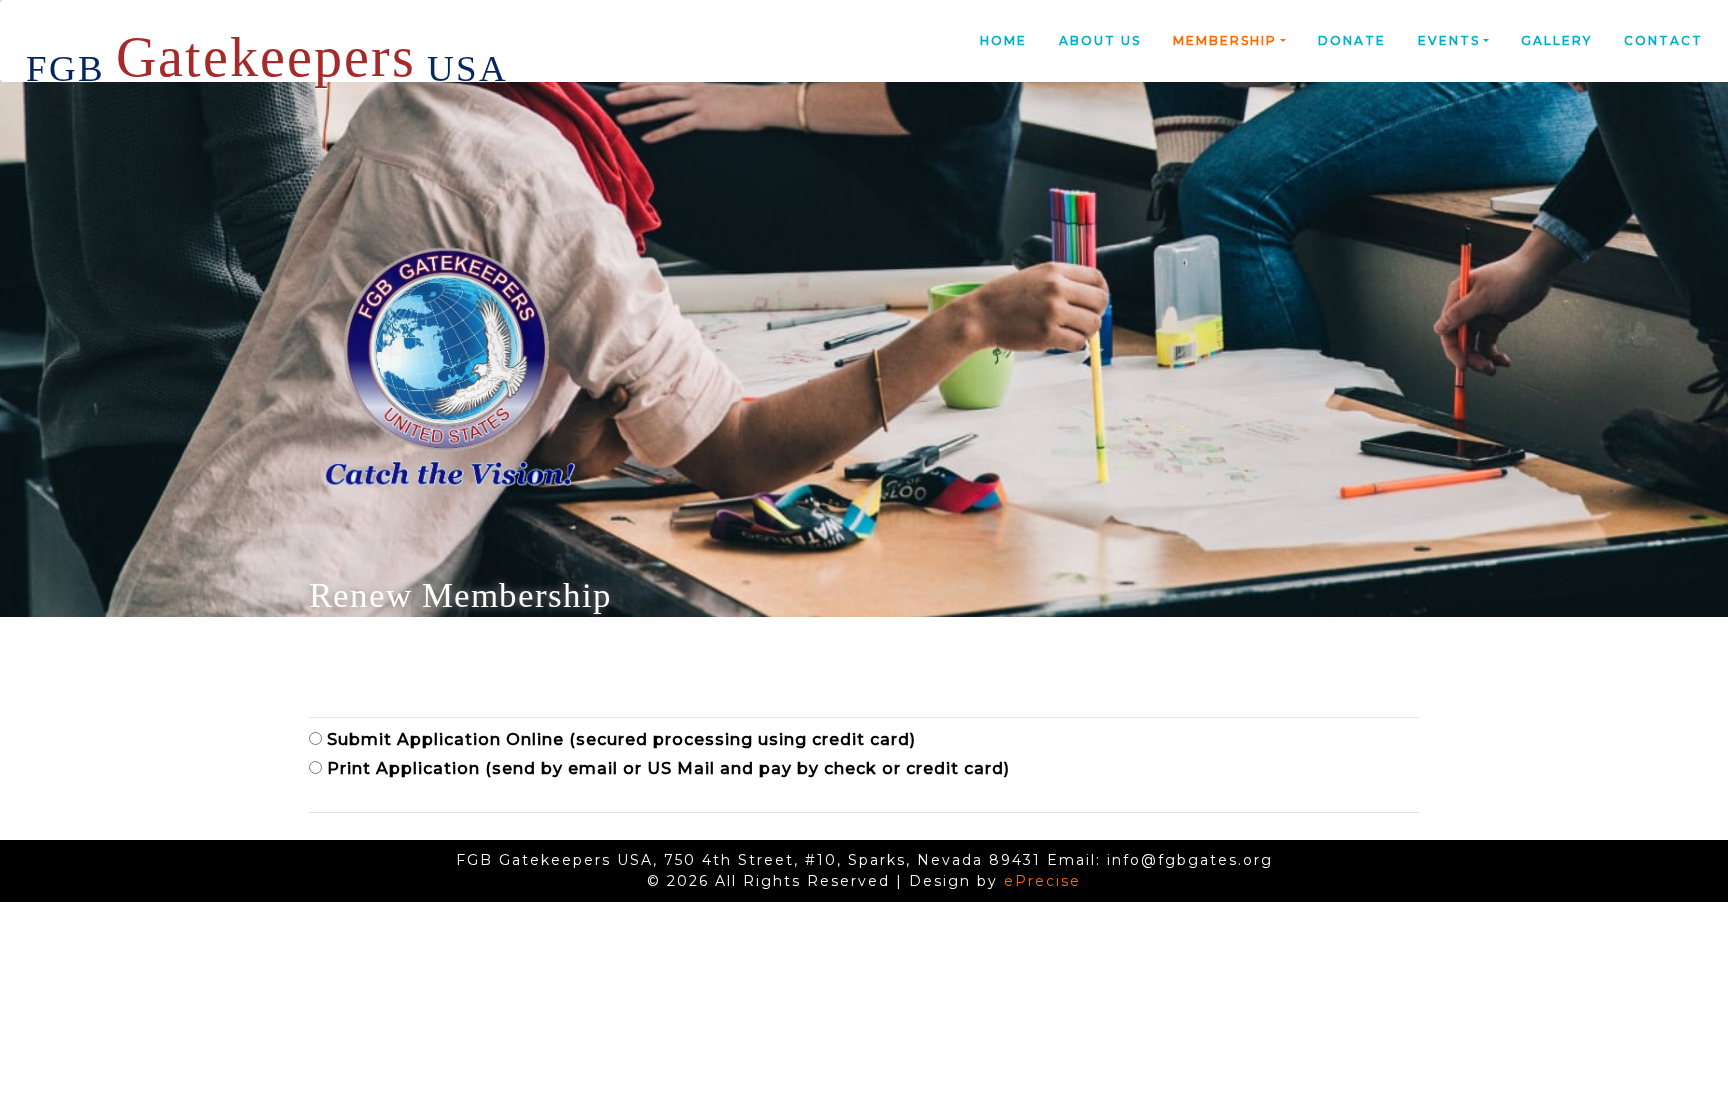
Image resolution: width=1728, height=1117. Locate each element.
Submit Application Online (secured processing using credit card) (619, 739)
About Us (1100, 40)
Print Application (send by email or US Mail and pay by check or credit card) (666, 768)
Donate (1352, 40)
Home (1003, 40)
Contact (1663, 40)
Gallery (1556, 40)
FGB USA (267, 48)
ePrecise (1042, 881)
